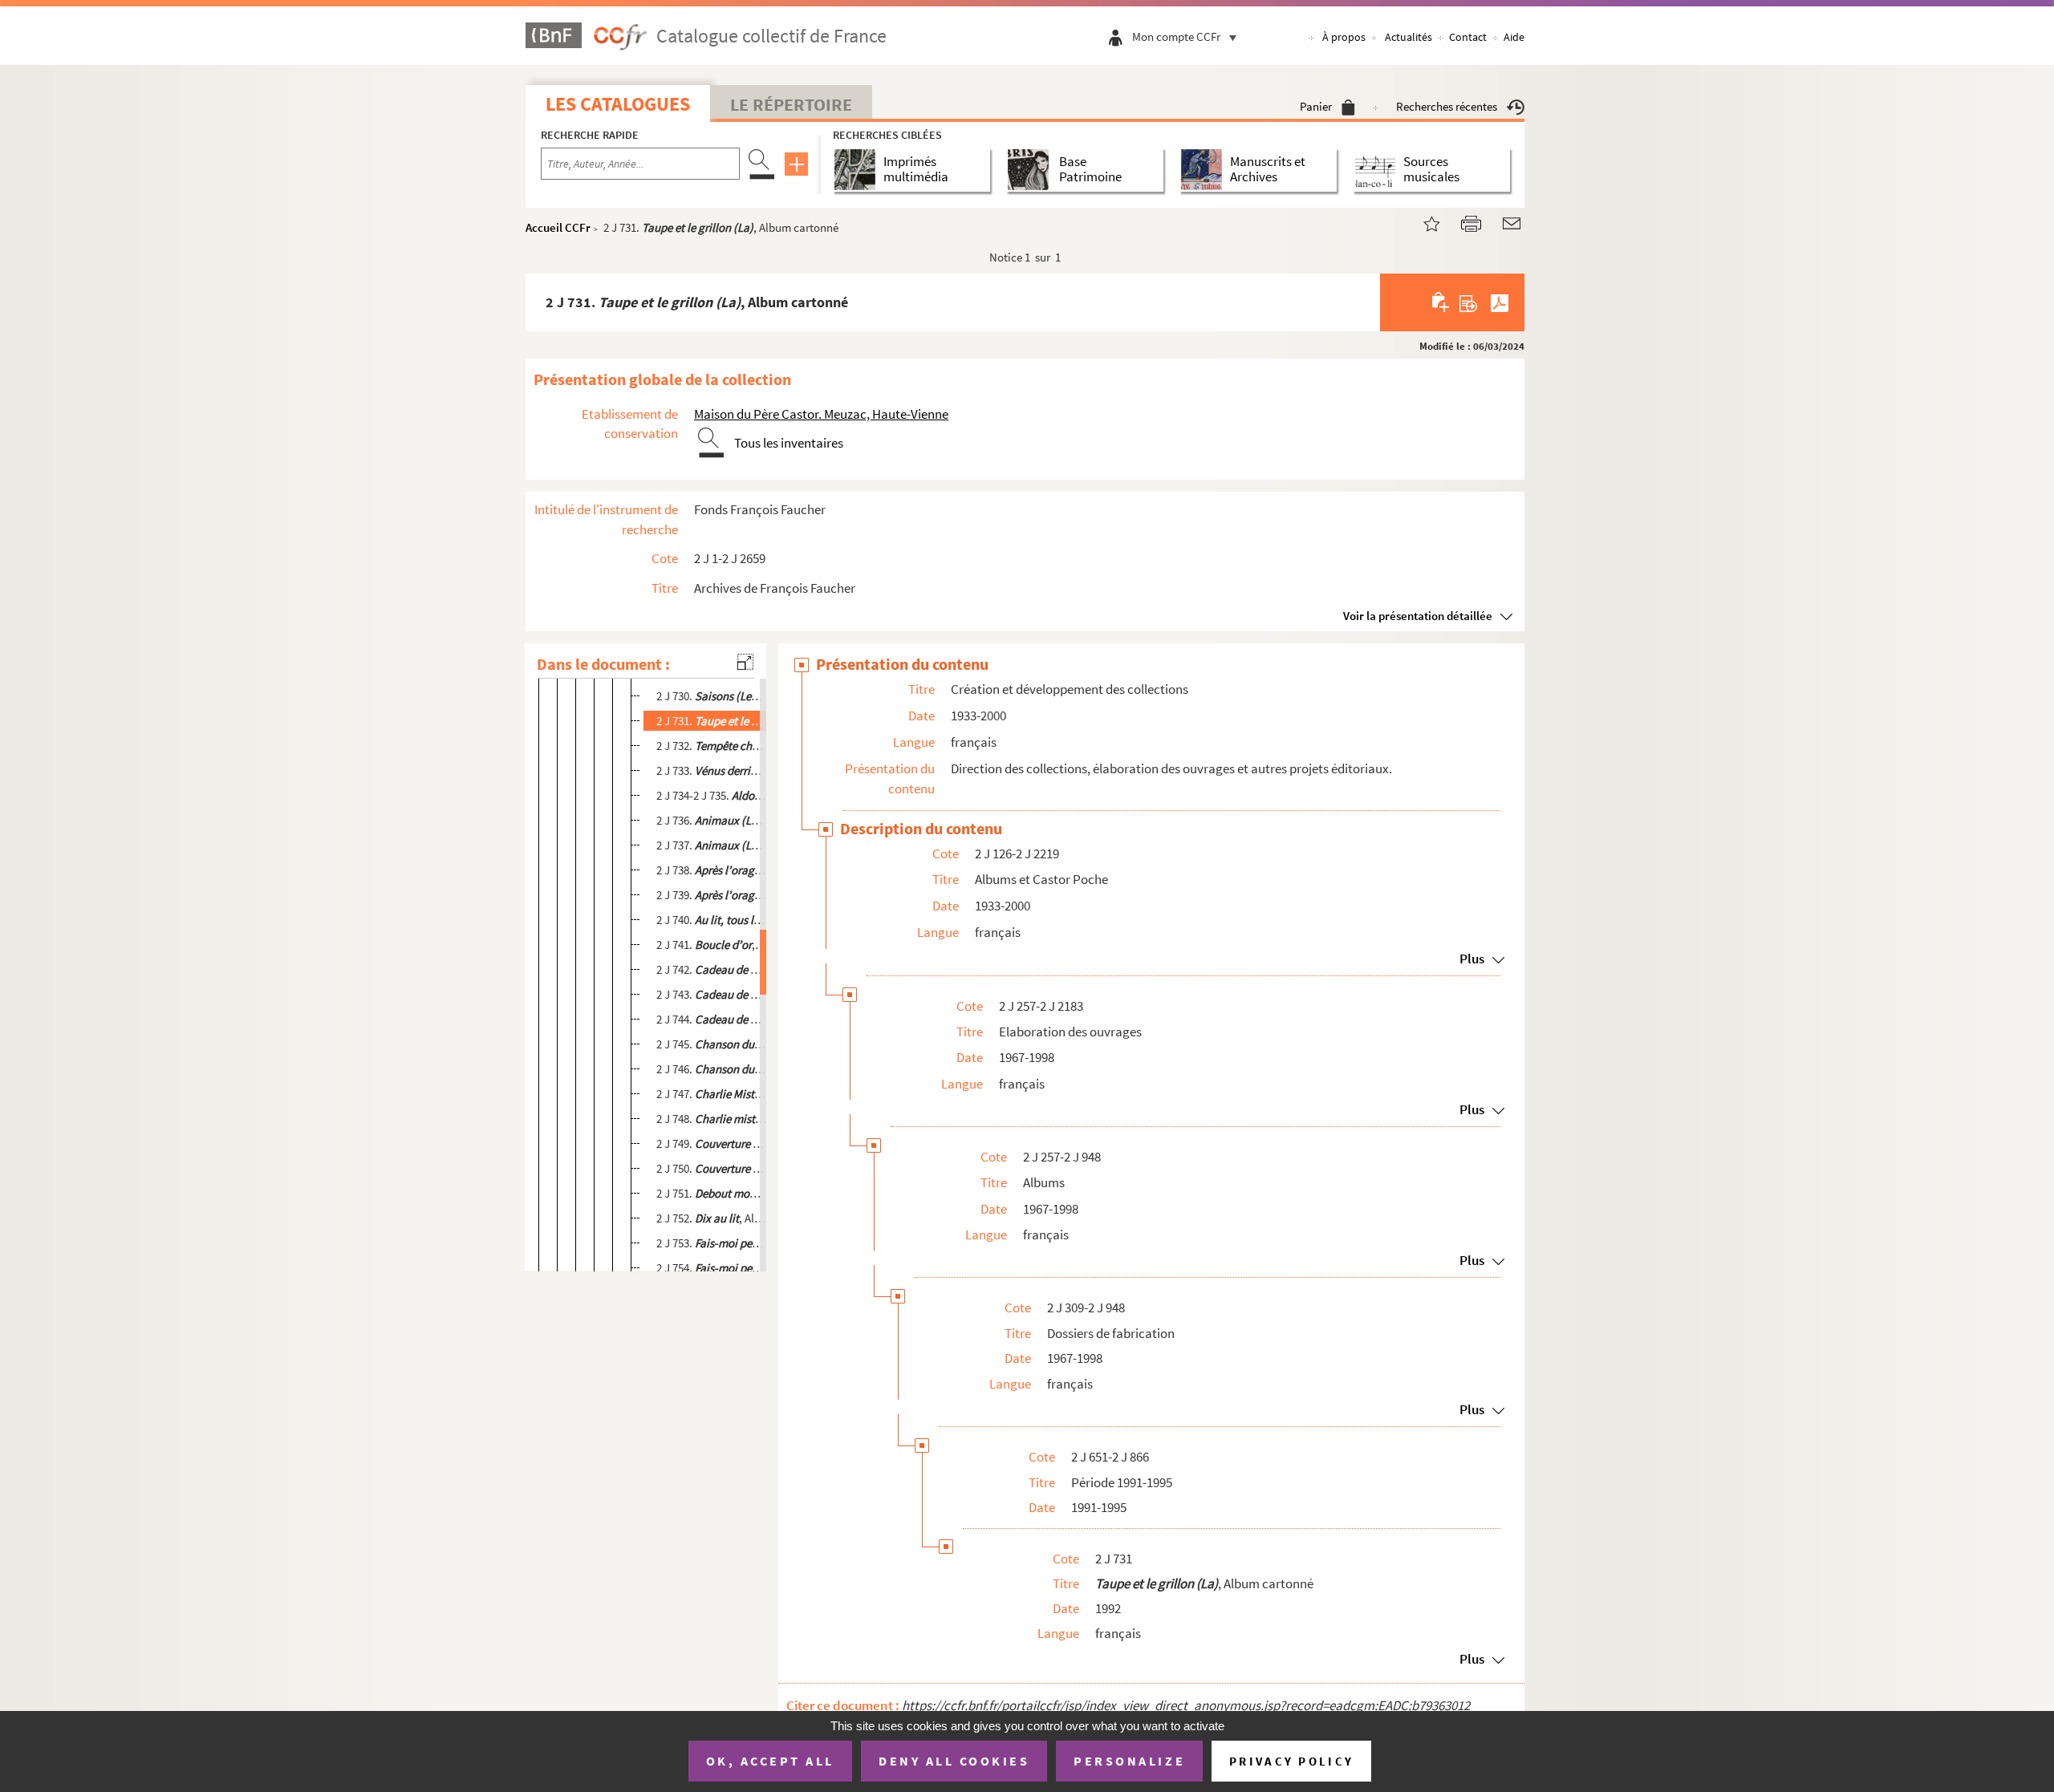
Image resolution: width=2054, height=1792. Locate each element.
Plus (1472, 959)
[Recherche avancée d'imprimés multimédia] (858, 170)
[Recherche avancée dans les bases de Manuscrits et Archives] (1205, 170)
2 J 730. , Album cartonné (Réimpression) (712, 696)
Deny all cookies (954, 1761)
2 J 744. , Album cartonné (712, 1019)
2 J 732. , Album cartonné (712, 746)
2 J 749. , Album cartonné (712, 1143)
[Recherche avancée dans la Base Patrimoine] (1031, 170)
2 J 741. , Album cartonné (712, 945)
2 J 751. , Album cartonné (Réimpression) (712, 1193)
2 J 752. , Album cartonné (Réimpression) (712, 1218)
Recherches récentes (1447, 106)
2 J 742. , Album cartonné (712, 969)
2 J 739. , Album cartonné (712, 895)
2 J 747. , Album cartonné (712, 1094)
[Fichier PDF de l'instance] (1500, 302)
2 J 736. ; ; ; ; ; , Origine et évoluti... (712, 820)
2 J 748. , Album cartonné (712, 1119)
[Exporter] (1469, 302)
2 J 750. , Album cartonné (712, 1168)
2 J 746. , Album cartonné (712, 1069)
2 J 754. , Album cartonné (712, 1268)
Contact (1468, 37)
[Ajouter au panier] (1441, 302)
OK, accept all (770, 1761)
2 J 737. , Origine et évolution (712, 845)
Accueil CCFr (558, 227)
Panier (1316, 106)
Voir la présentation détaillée (1418, 616)
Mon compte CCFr (1176, 36)
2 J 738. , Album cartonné (712, 870)
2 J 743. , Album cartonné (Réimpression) (712, 994)
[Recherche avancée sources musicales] (1378, 170)
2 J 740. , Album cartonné (712, 920)
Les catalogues (618, 104)
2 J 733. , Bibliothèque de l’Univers (712, 770)
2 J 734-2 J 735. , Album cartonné (712, 795)
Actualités (1409, 37)
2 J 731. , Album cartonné (712, 721)
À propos (1344, 37)
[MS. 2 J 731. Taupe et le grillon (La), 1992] (1422, 222)
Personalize (1129, 1761)
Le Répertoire (791, 104)
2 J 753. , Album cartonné (712, 1243)
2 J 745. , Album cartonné (712, 1044)
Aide (1514, 37)
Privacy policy (1291, 1761)
